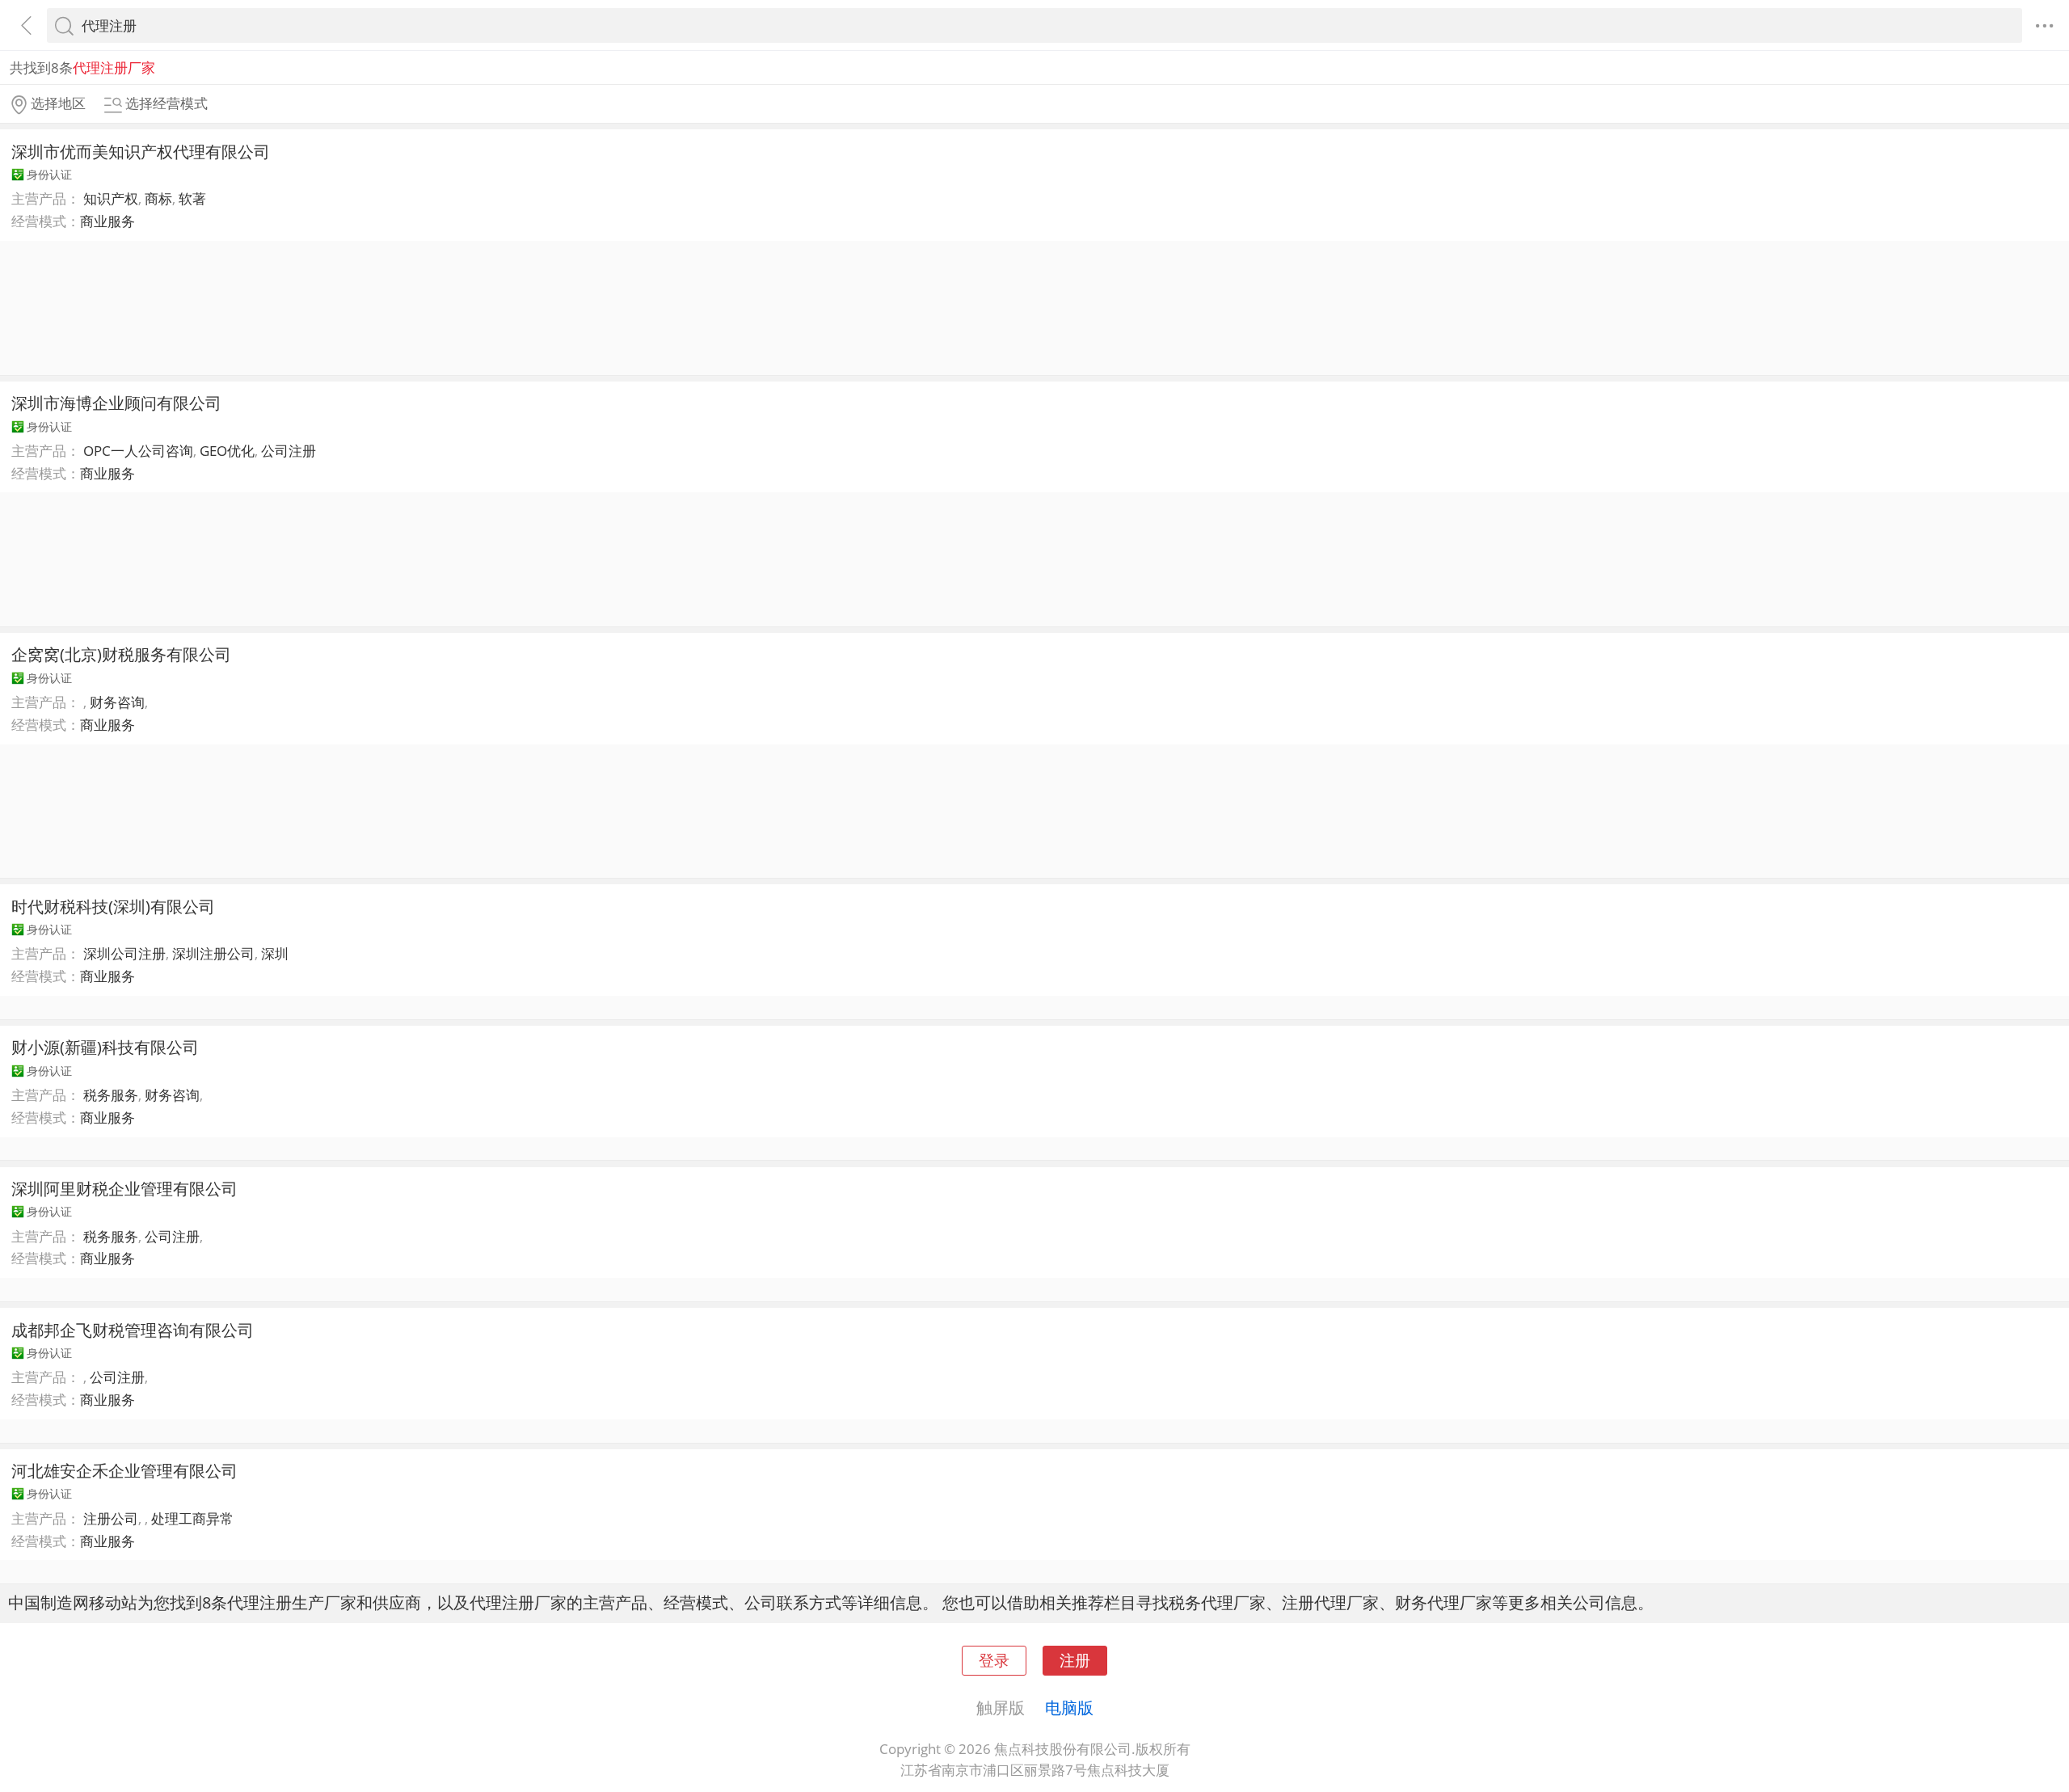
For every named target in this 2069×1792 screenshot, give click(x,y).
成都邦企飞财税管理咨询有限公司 (133, 1330)
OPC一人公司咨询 (138, 451)
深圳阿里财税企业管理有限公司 (124, 1188)
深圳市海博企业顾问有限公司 (116, 403)
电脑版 (1069, 1707)
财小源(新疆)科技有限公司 (105, 1047)
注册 (1075, 1660)
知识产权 (111, 198)
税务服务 (111, 1095)
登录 (994, 1660)
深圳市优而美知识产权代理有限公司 (141, 151)
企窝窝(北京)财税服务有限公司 (121, 654)
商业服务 (107, 221)
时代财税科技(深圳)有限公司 (113, 906)
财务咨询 (117, 702)
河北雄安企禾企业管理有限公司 (124, 1470)
